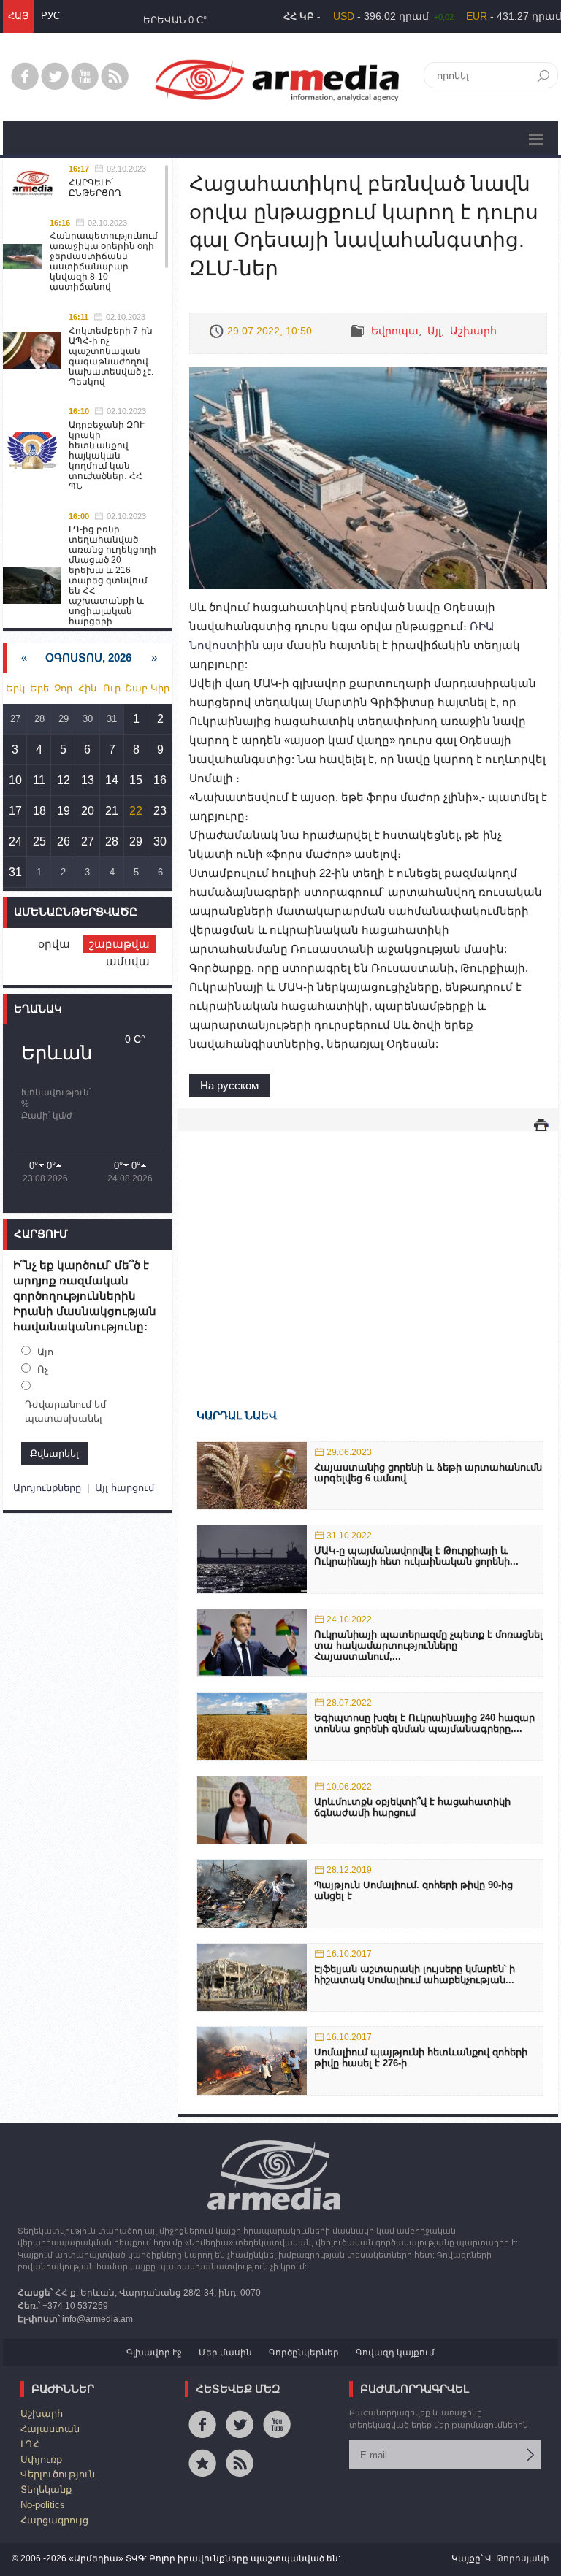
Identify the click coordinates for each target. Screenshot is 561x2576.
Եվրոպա (395, 331)
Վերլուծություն (58, 2474)
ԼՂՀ (30, 2444)
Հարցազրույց (54, 2520)
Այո (45, 1352)
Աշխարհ (473, 331)
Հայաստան (50, 2429)
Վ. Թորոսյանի (517, 2558)
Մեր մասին (225, 2353)
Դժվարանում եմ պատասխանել (65, 1412)
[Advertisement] (368, 1249)
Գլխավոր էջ (154, 2353)
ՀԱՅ (18, 16)
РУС (50, 16)
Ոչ (43, 1369)
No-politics (43, 2505)
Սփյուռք (41, 2460)
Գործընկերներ (304, 2353)
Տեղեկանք (46, 2489)
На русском (229, 1085)
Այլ (434, 331)
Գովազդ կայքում (395, 2353)
